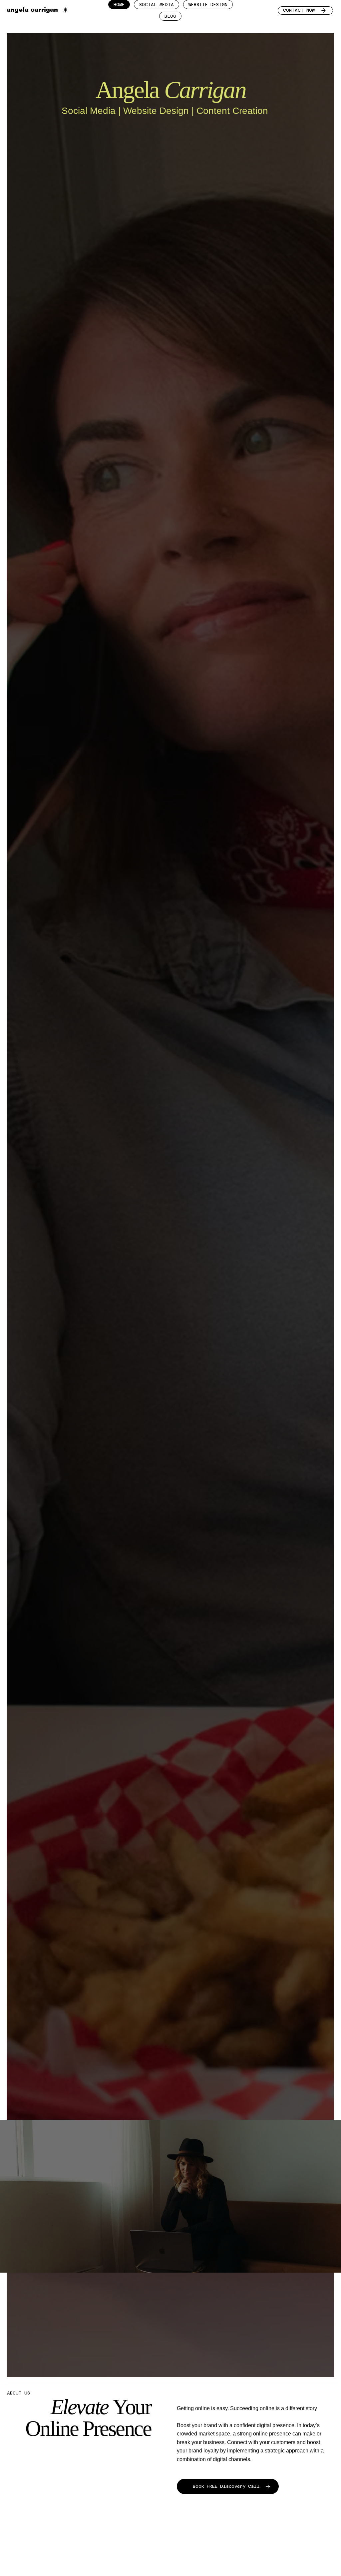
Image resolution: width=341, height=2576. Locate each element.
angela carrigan (32, 10)
